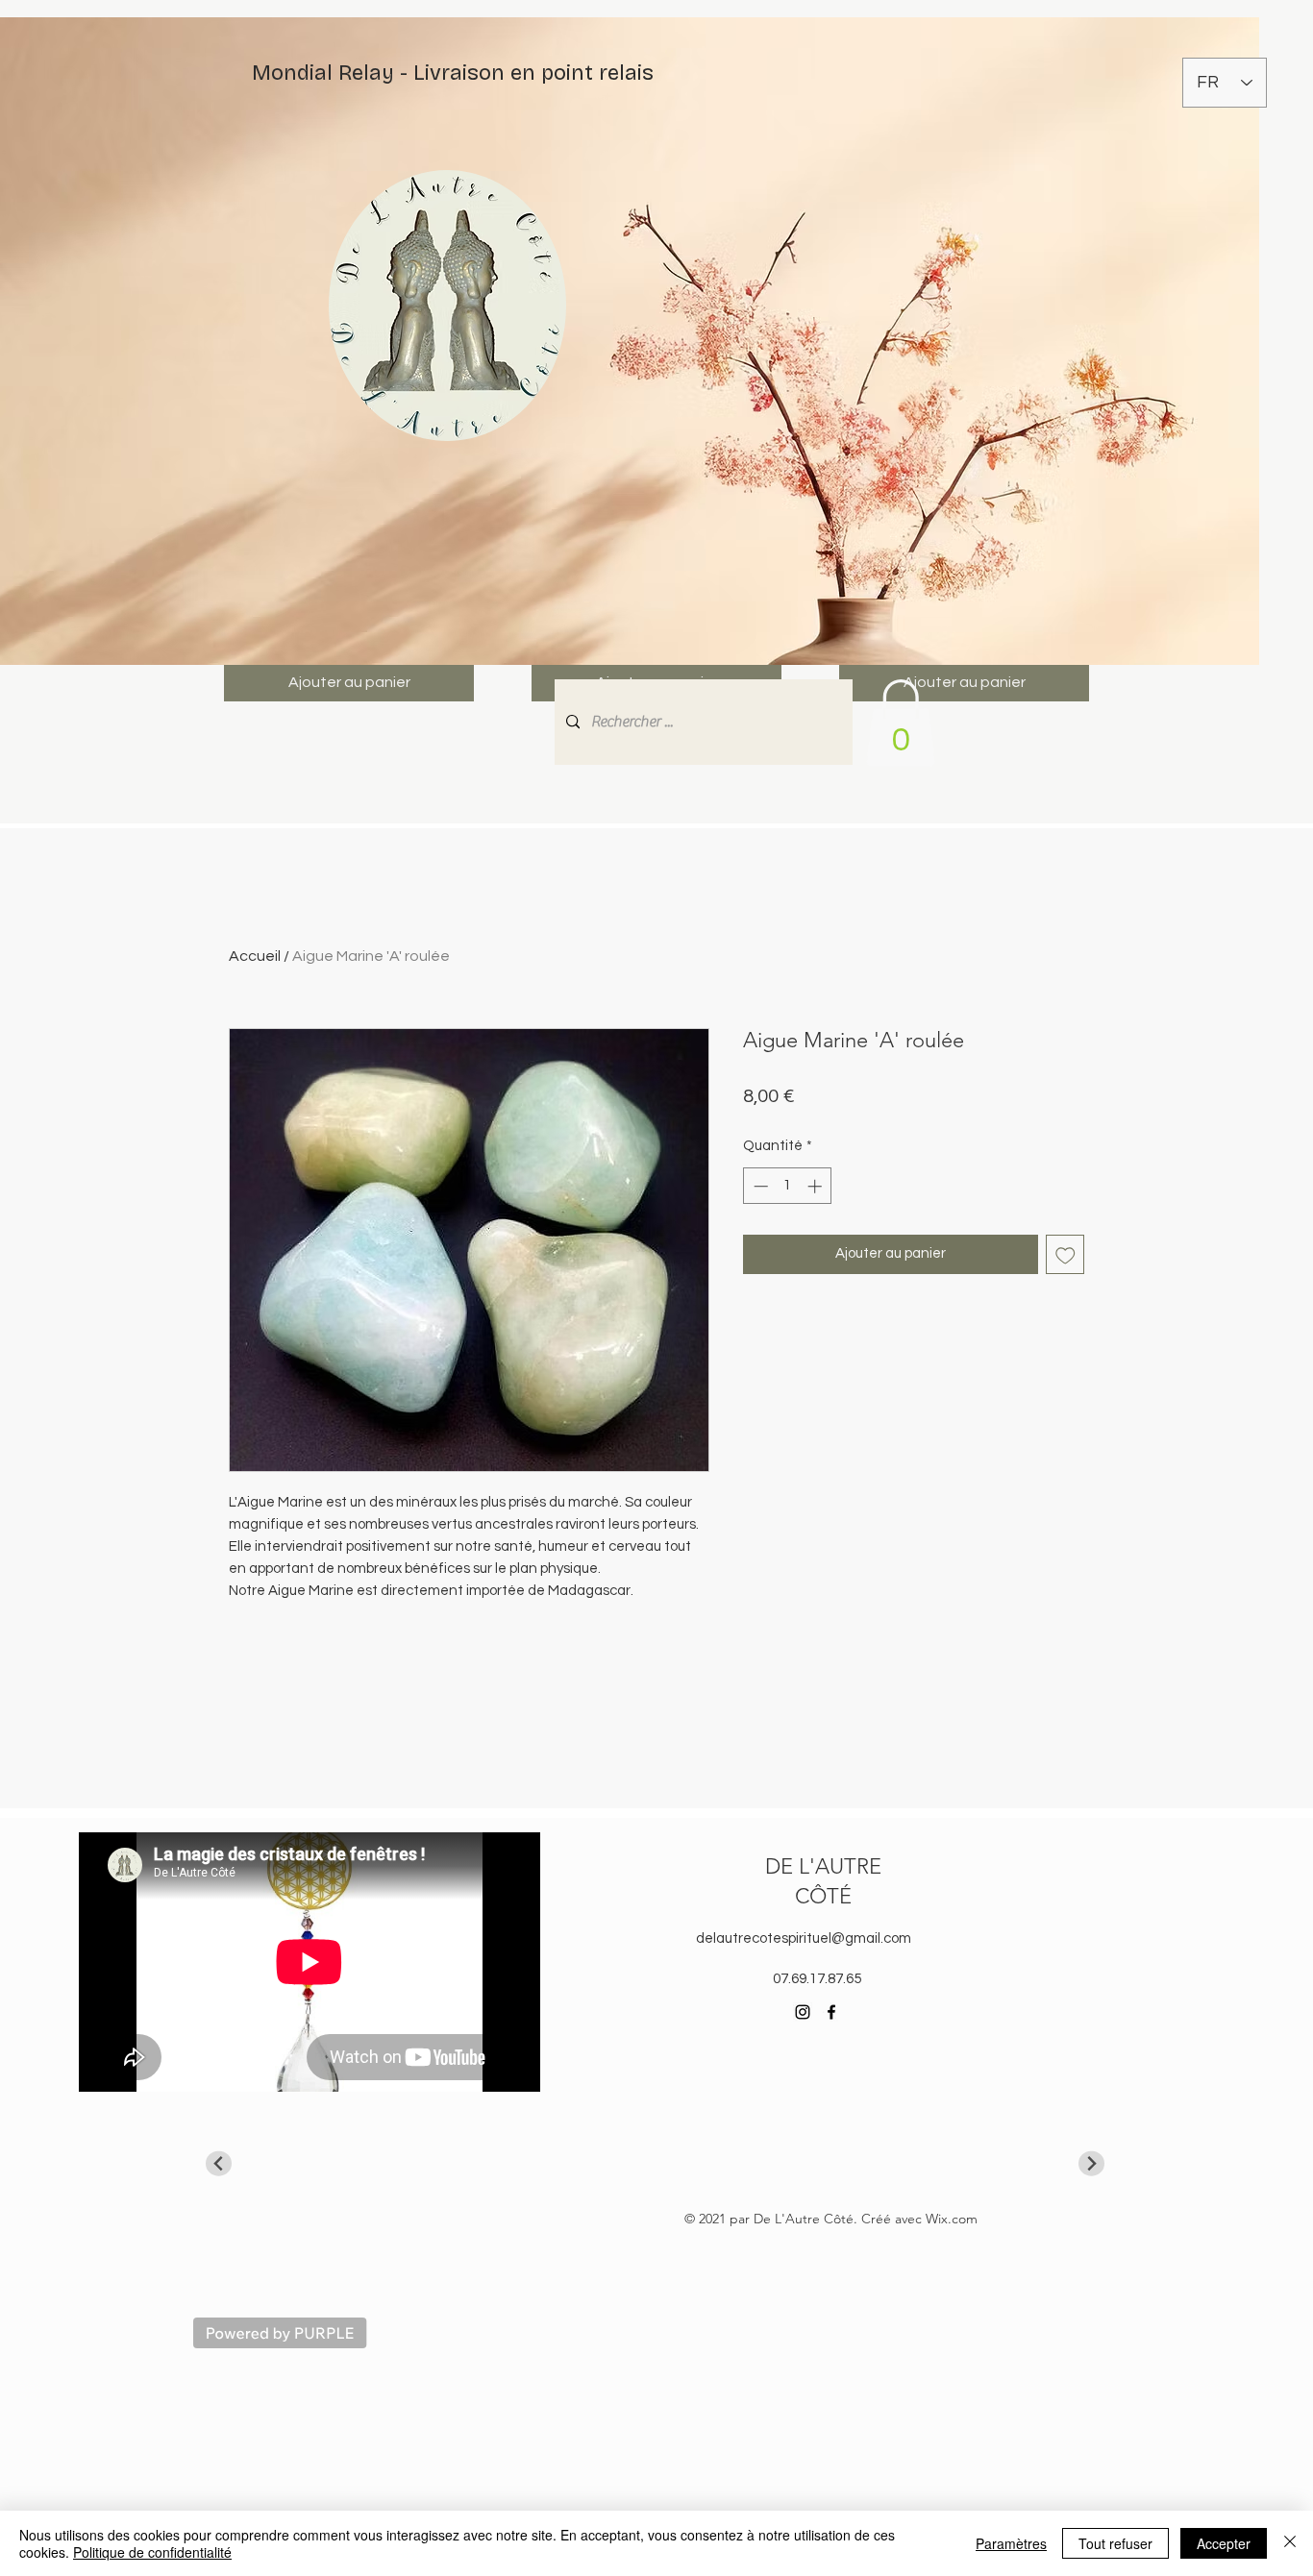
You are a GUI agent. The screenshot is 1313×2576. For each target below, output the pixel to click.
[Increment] (817, 1186)
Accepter (1224, 2543)
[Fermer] (1290, 2543)
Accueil (255, 956)
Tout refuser (1115, 2543)
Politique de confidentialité (152, 2552)
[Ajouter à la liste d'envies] (1065, 1254)
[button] (901, 723)
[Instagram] (803, 2012)
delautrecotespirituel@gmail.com (804, 1938)
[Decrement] (759, 1186)
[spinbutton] (788, 1186)
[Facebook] (831, 2012)
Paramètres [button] (1011, 2543)
